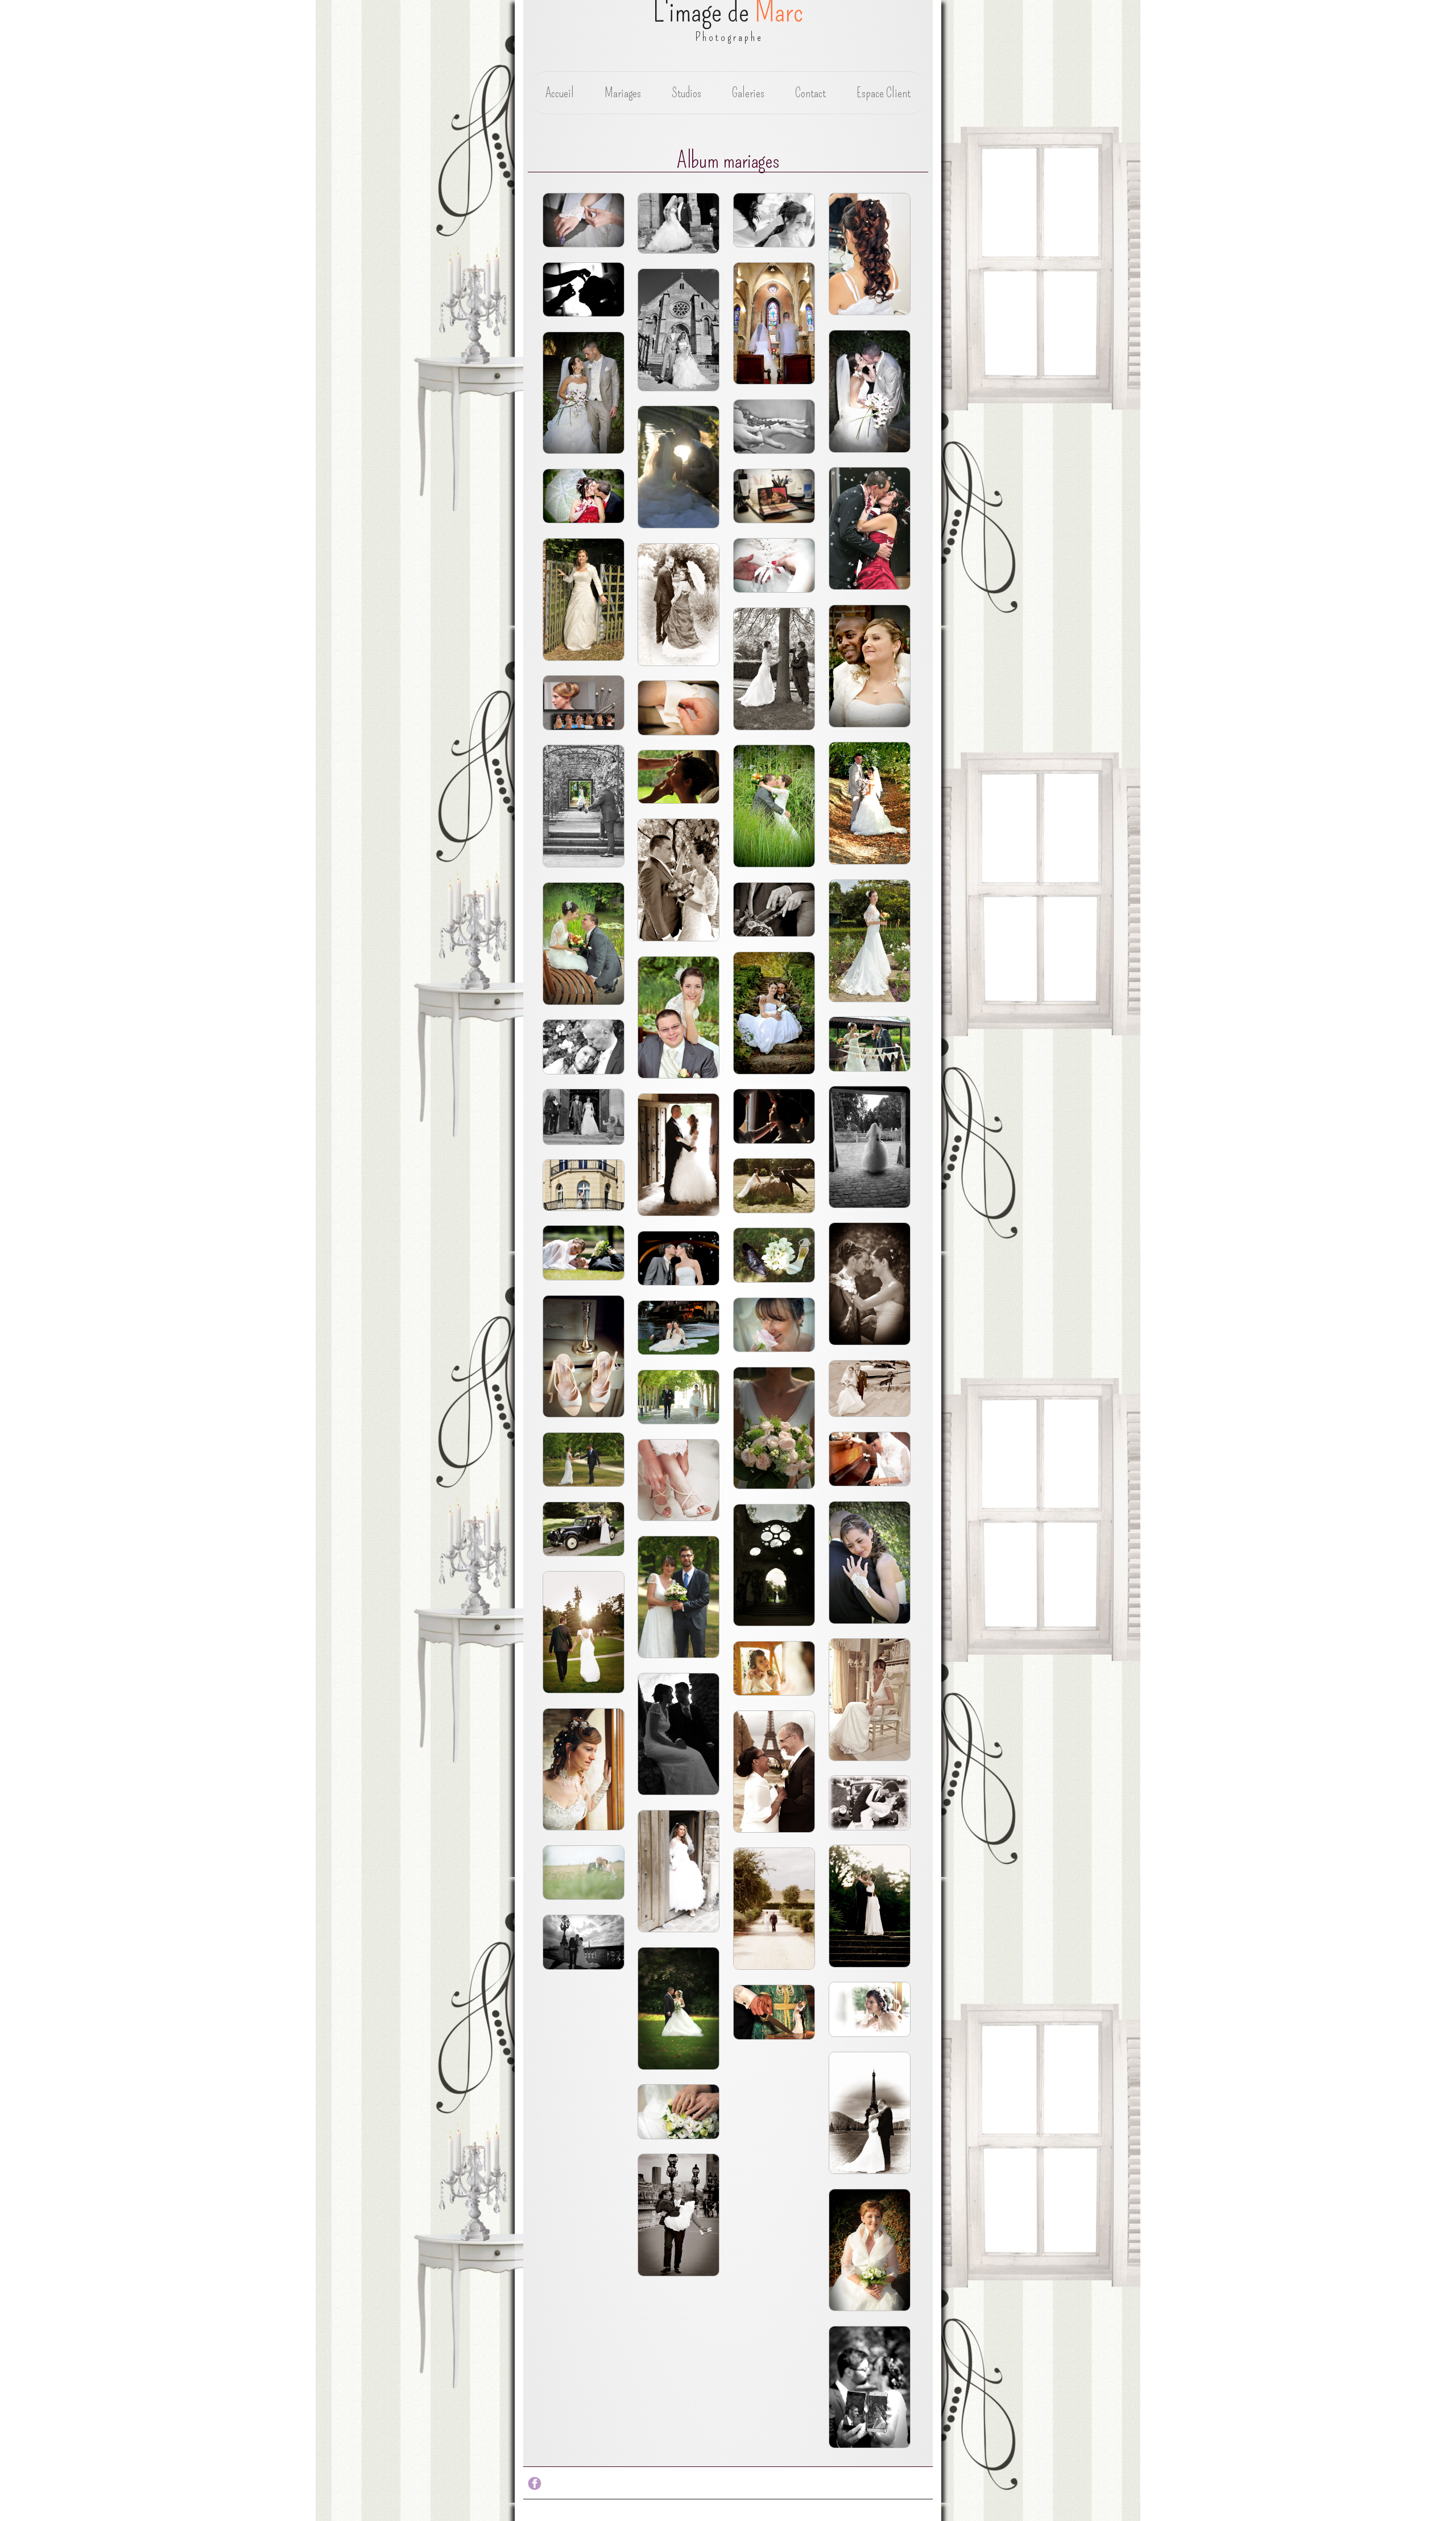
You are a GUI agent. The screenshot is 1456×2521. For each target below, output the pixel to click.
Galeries (748, 93)
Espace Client (884, 93)
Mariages (623, 93)
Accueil (560, 93)
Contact (810, 93)
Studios (686, 93)
